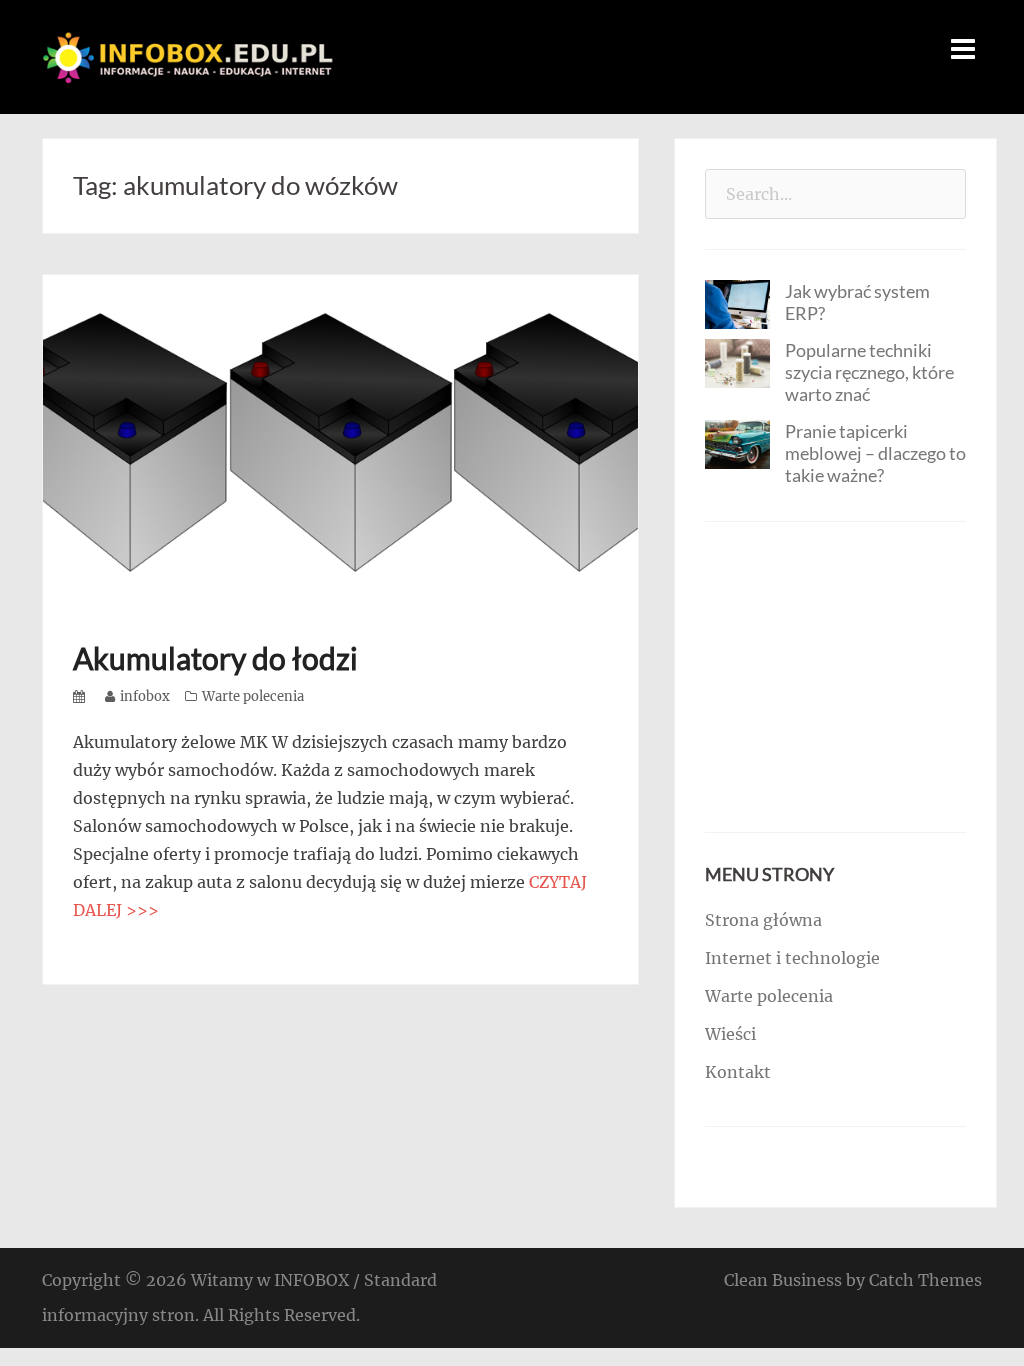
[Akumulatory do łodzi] (340, 441)
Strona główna (763, 920)
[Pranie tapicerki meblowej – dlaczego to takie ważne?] (737, 443)
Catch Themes (925, 1280)
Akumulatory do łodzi (215, 658)
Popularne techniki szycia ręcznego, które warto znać (869, 372)
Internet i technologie (792, 958)
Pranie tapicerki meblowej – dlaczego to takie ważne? (875, 453)
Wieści (730, 1034)
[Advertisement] (835, 677)
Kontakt (738, 1072)
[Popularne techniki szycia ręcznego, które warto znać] (737, 362)
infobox (145, 696)
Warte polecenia (253, 696)
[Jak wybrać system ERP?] (737, 303)
